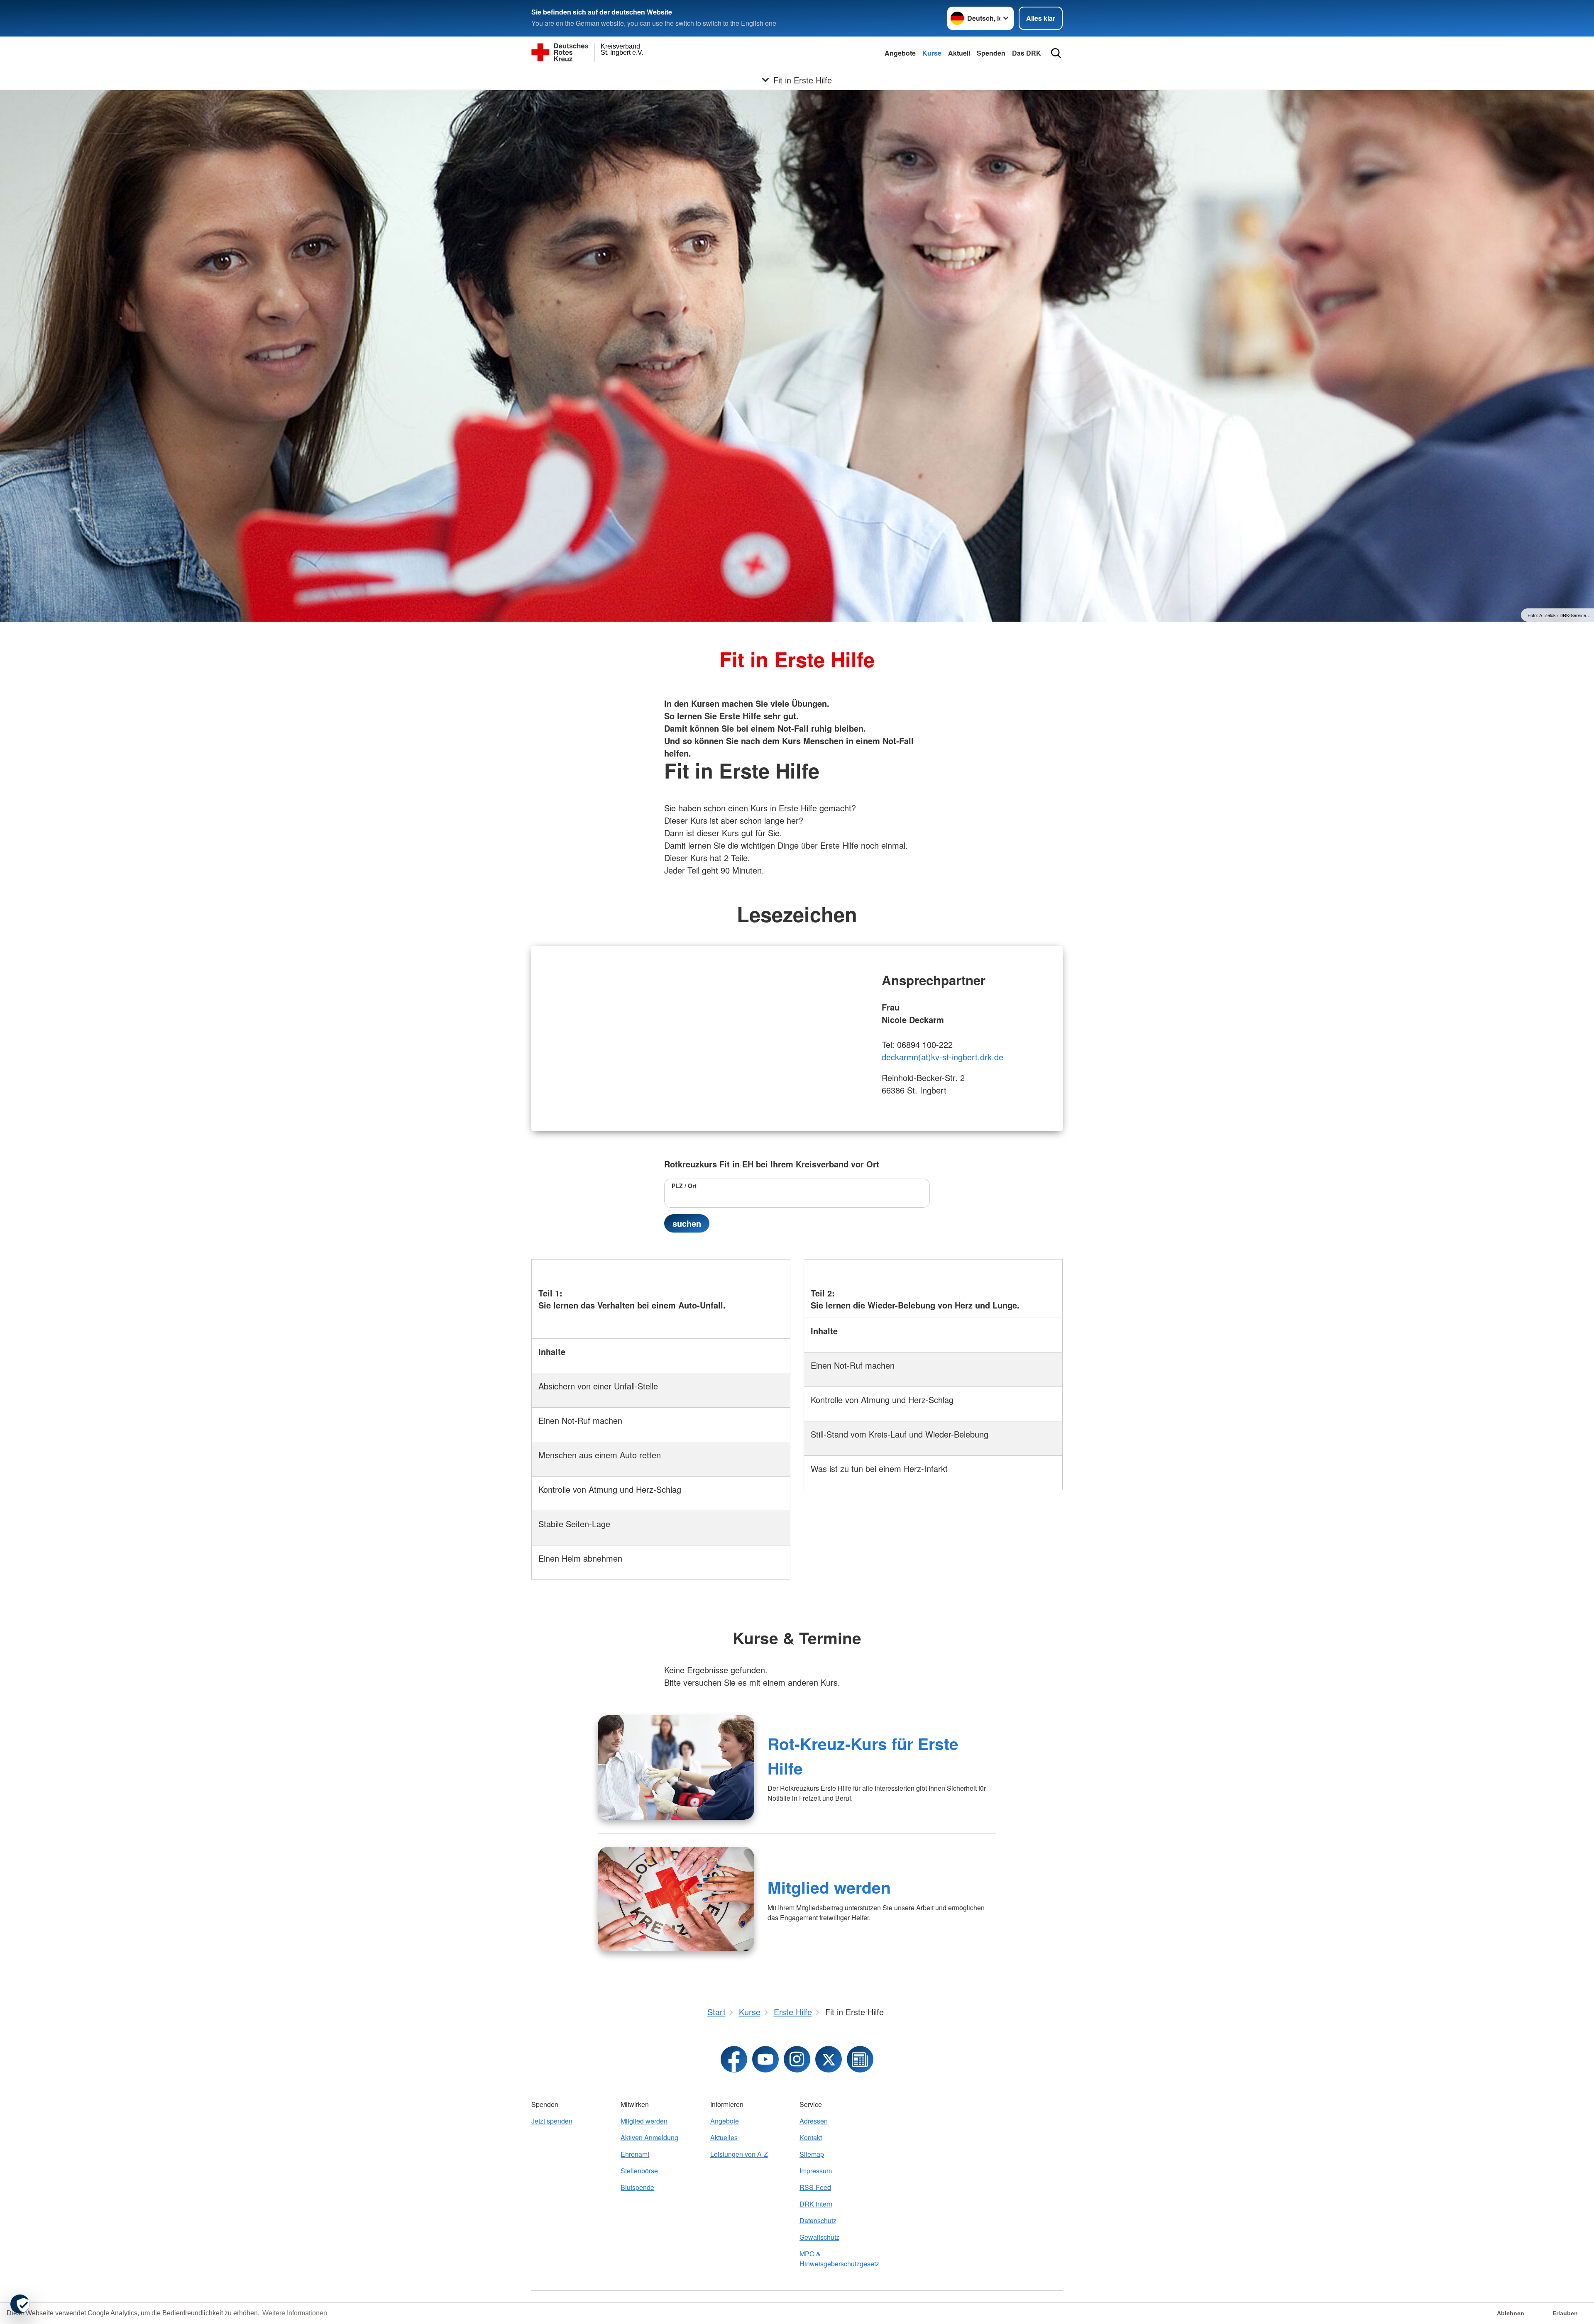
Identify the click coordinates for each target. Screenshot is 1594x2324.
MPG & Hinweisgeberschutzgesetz (839, 2259)
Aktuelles (724, 2137)
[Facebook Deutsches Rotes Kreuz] (734, 2059)
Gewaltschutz (819, 2237)
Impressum (816, 2171)
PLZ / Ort (684, 1186)
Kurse (932, 53)
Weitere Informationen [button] (295, 2313)
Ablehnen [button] (1511, 2313)
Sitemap (812, 2154)
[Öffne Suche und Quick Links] (1056, 53)
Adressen (814, 2121)
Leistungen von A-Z (739, 2154)
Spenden (991, 53)
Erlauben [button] (1565, 2313)
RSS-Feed (815, 2187)
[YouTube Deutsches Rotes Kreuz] (765, 2059)
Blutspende (637, 2187)
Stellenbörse (639, 2171)
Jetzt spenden (552, 2121)
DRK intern (816, 2204)
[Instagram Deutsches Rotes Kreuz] (797, 2059)
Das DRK (1027, 53)
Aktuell (959, 53)
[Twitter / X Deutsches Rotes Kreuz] (829, 2059)
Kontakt (811, 2137)
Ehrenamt (635, 2154)
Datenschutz (818, 2220)
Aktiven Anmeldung (649, 2137)
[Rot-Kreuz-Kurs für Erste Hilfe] (676, 1767)
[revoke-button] (20, 2304)
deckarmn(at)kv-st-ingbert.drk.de (942, 1057)
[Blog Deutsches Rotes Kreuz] (860, 2059)
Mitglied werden (829, 1887)
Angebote (900, 53)
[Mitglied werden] (676, 1899)
